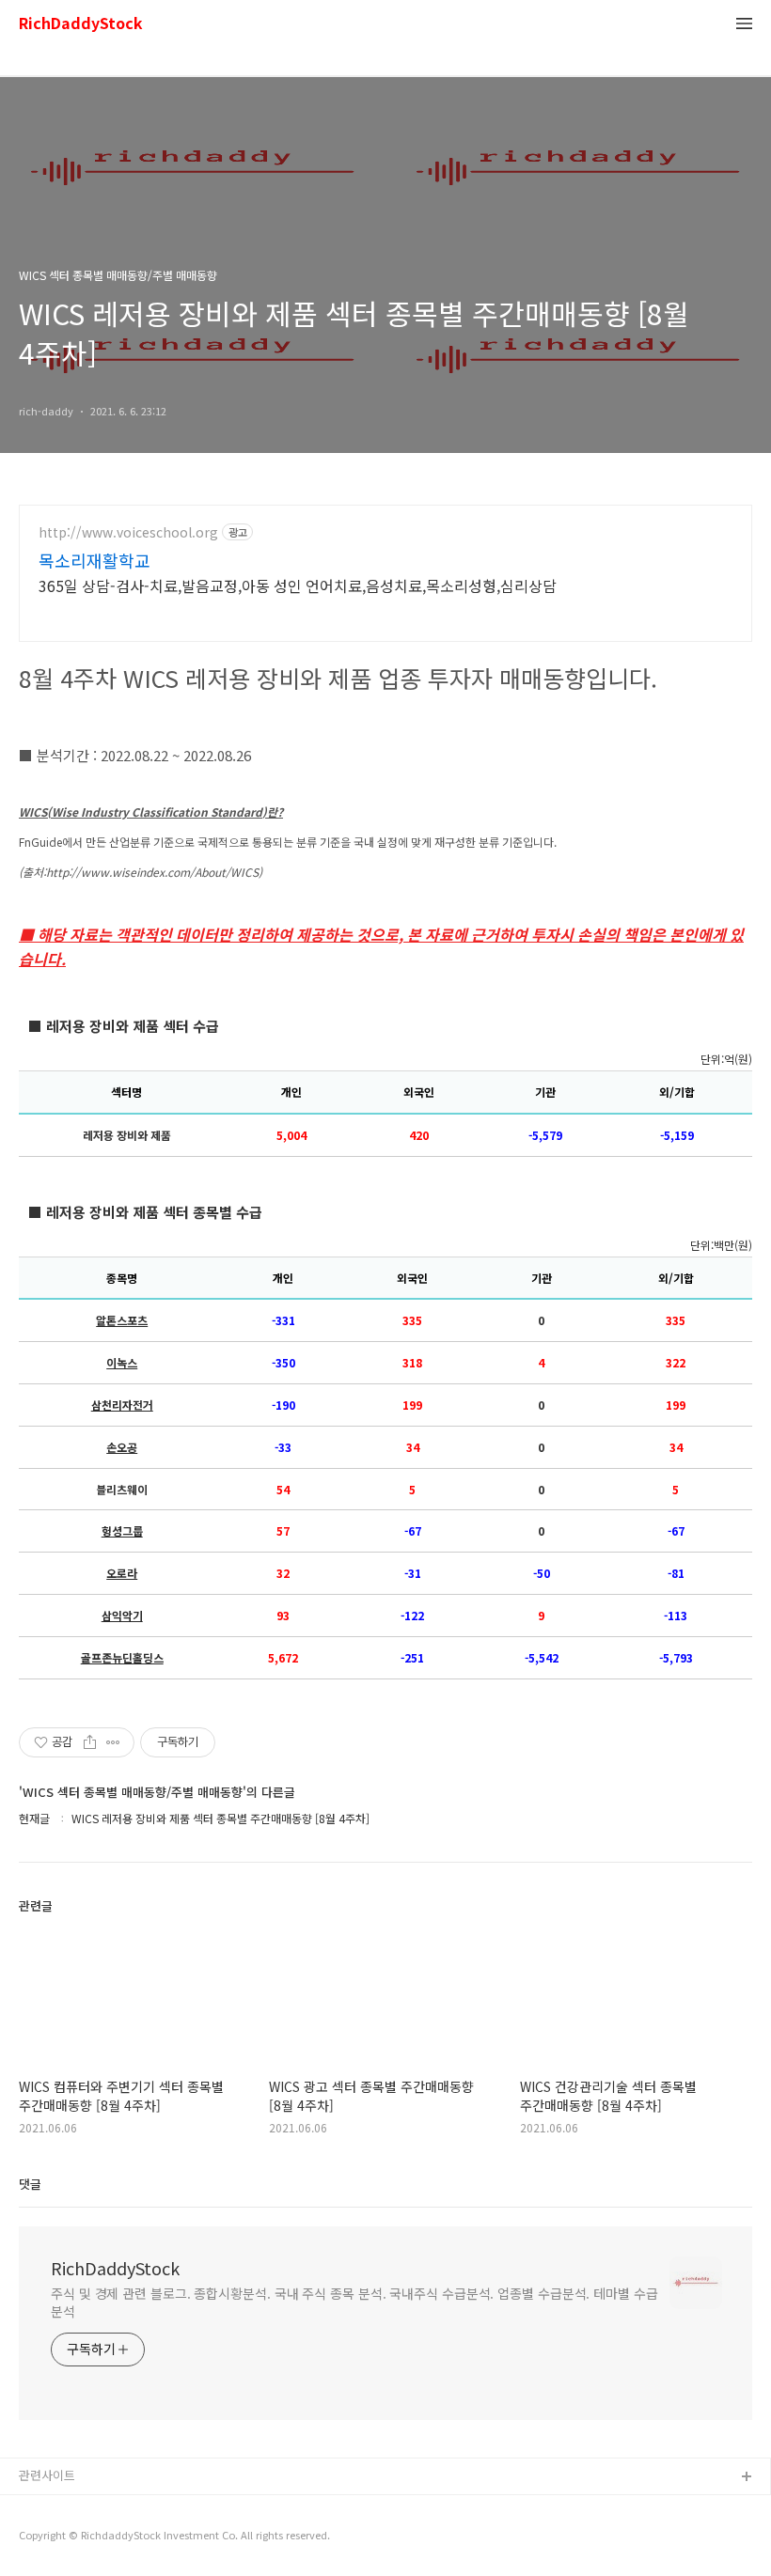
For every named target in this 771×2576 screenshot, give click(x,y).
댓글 (30, 2184)
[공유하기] (90, 1742)
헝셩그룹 (122, 1531)
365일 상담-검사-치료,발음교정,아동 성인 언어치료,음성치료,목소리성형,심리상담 (298, 585)
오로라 (122, 1573)
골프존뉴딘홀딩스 (122, 1658)
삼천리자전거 (122, 1405)
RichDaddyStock (81, 24)
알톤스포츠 (122, 1320)
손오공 (122, 1447)
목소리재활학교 (94, 560)
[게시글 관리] (113, 1742)
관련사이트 (47, 2475)
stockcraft (49, 2508)
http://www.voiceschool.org (128, 532)
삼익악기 (122, 1616)
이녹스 (122, 1363)
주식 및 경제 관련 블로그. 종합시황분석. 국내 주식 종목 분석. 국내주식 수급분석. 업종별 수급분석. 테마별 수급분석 (354, 2302)
